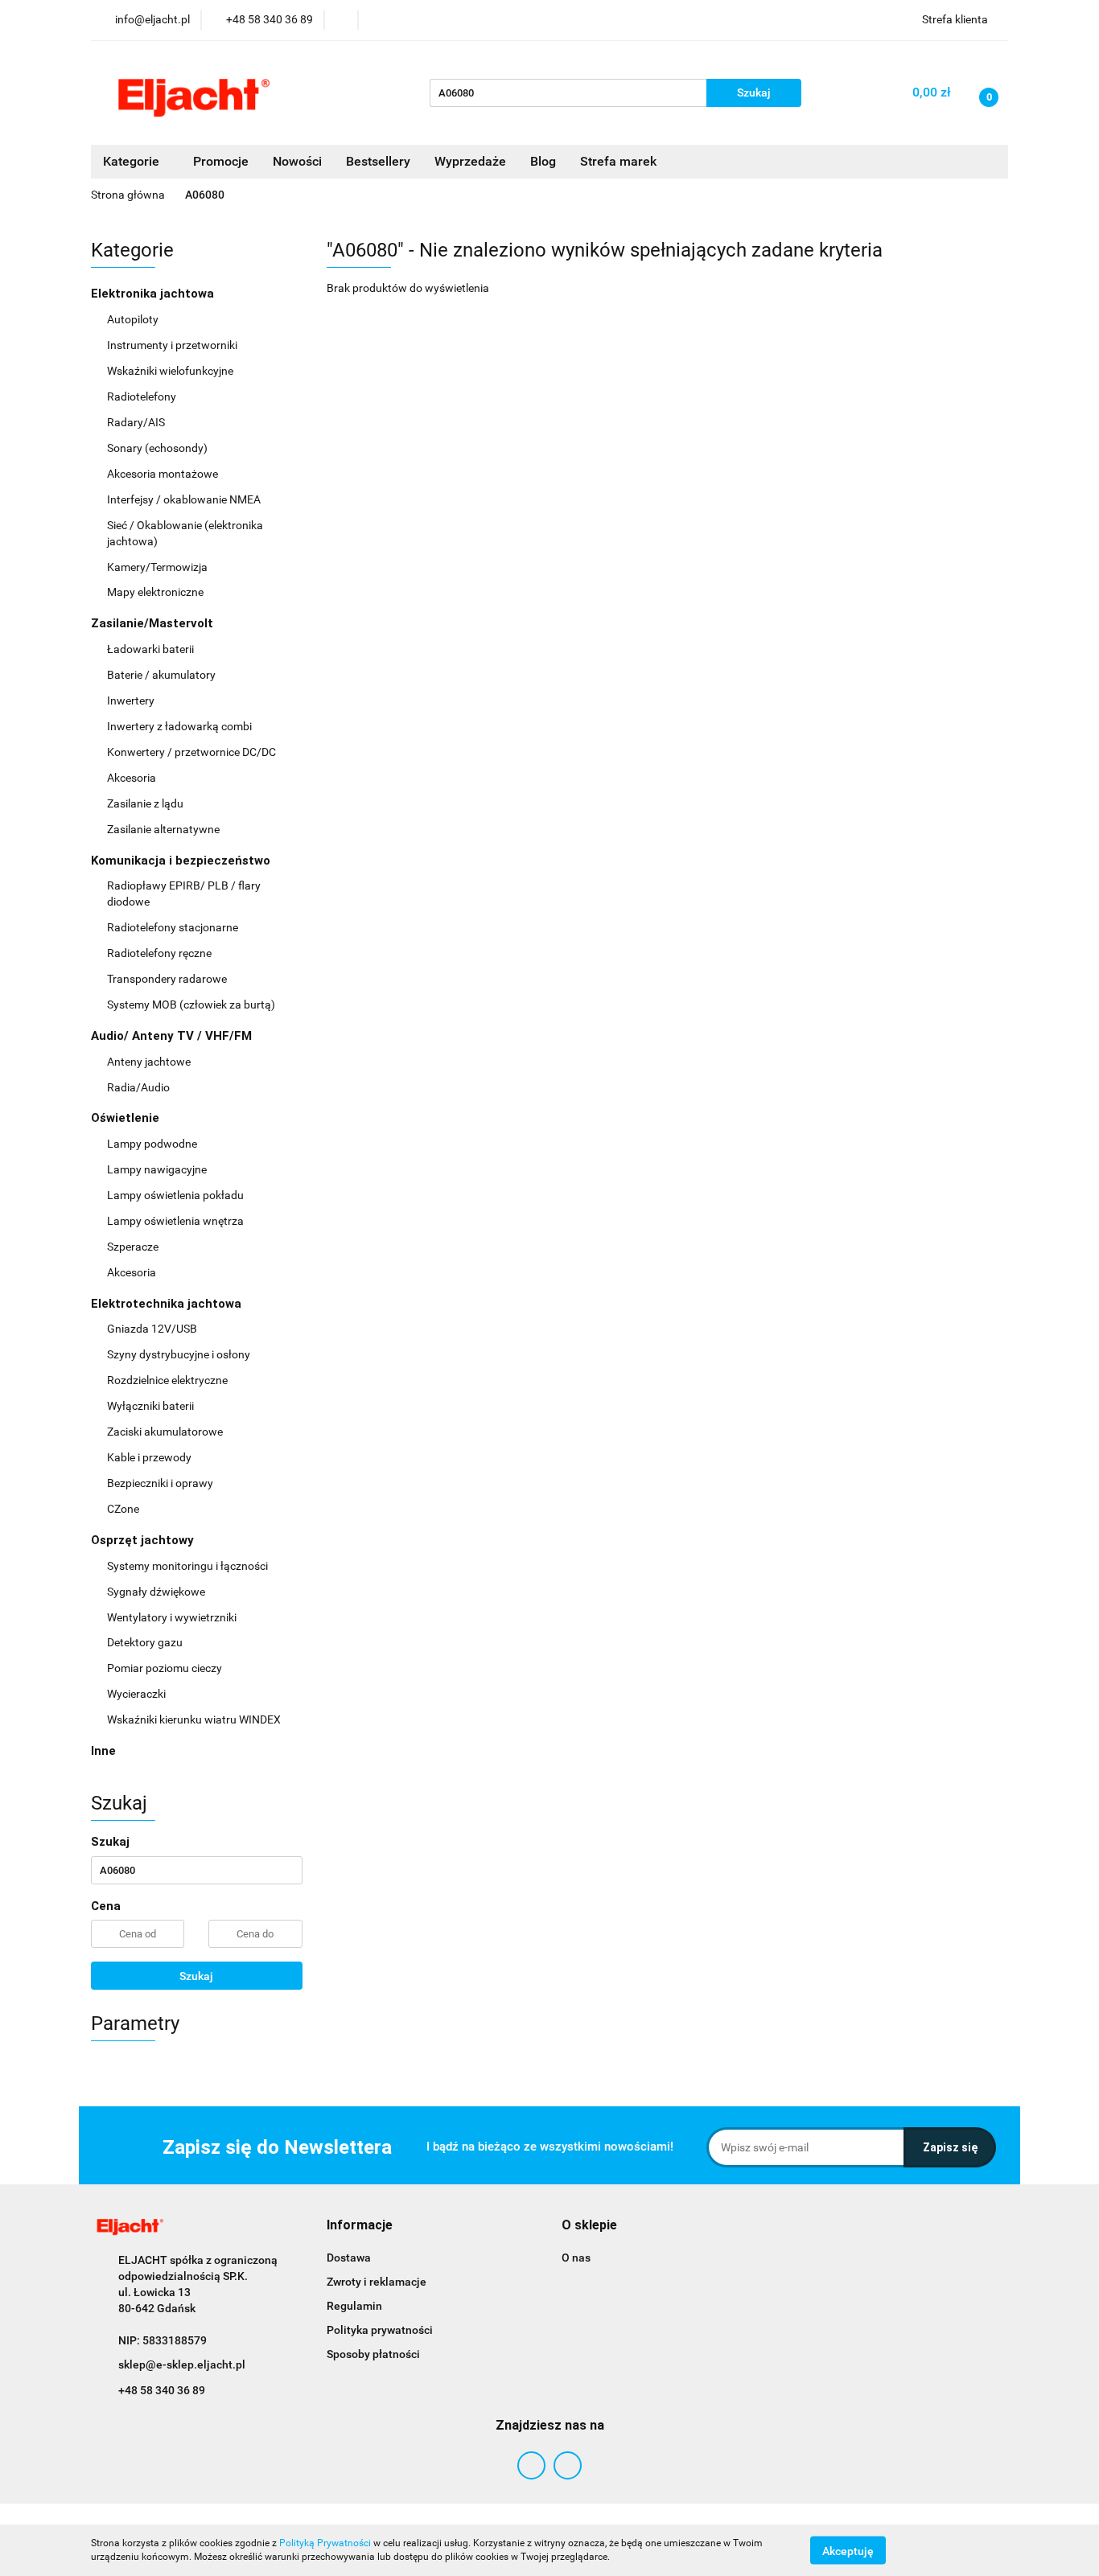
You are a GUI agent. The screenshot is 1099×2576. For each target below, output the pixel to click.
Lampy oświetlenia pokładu (177, 1195)
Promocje (221, 161)
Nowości (297, 161)
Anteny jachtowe (150, 1062)
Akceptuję (848, 2550)
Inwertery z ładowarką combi (179, 726)
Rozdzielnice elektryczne (169, 1380)
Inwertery (131, 700)
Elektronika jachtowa (154, 294)
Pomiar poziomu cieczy (165, 1668)
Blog (543, 161)
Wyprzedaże (470, 161)
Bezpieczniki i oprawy (161, 1483)
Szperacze (133, 1247)
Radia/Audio (140, 1087)
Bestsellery (378, 161)
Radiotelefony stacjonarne (173, 927)
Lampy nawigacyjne (158, 1169)
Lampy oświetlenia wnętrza (177, 1221)
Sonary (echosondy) (158, 448)
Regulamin (354, 2306)
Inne (103, 1751)
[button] (360, 2226)
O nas (576, 2258)
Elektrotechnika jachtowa (168, 1304)
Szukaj (196, 1976)
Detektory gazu (145, 1642)
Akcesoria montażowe (164, 474)
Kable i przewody (149, 1457)
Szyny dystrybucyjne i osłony (179, 1354)
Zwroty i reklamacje (377, 2282)
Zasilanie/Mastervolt (154, 623)
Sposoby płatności (373, 2354)
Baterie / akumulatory (163, 675)
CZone (123, 1509)
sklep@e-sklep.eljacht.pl (182, 2364)
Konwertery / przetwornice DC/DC (193, 752)
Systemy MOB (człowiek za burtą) (191, 1005)
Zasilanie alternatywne (165, 829)
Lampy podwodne (152, 1144)
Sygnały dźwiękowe (156, 1592)
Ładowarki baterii (150, 649)
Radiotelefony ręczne (159, 953)
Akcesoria (133, 778)
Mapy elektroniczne (155, 592)
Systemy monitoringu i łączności (187, 1566)
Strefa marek (618, 161)
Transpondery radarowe (167, 979)
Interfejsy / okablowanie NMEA (185, 499)
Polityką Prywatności (325, 2543)
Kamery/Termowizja (157, 567)
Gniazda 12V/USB (153, 1329)
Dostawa (349, 2258)
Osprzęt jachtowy (144, 1540)
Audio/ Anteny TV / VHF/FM (173, 1036)
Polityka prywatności (380, 2330)
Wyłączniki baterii (152, 1406)
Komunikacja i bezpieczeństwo (182, 861)
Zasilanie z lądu (146, 803)
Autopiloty (134, 319)
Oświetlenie (127, 1118)
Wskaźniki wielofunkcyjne (171, 371)
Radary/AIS (137, 422)
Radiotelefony (143, 396)
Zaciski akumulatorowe (165, 1432)
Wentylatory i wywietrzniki (172, 1617)
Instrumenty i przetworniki (173, 345)
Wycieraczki (136, 1694)
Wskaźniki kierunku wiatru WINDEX (194, 1719)
